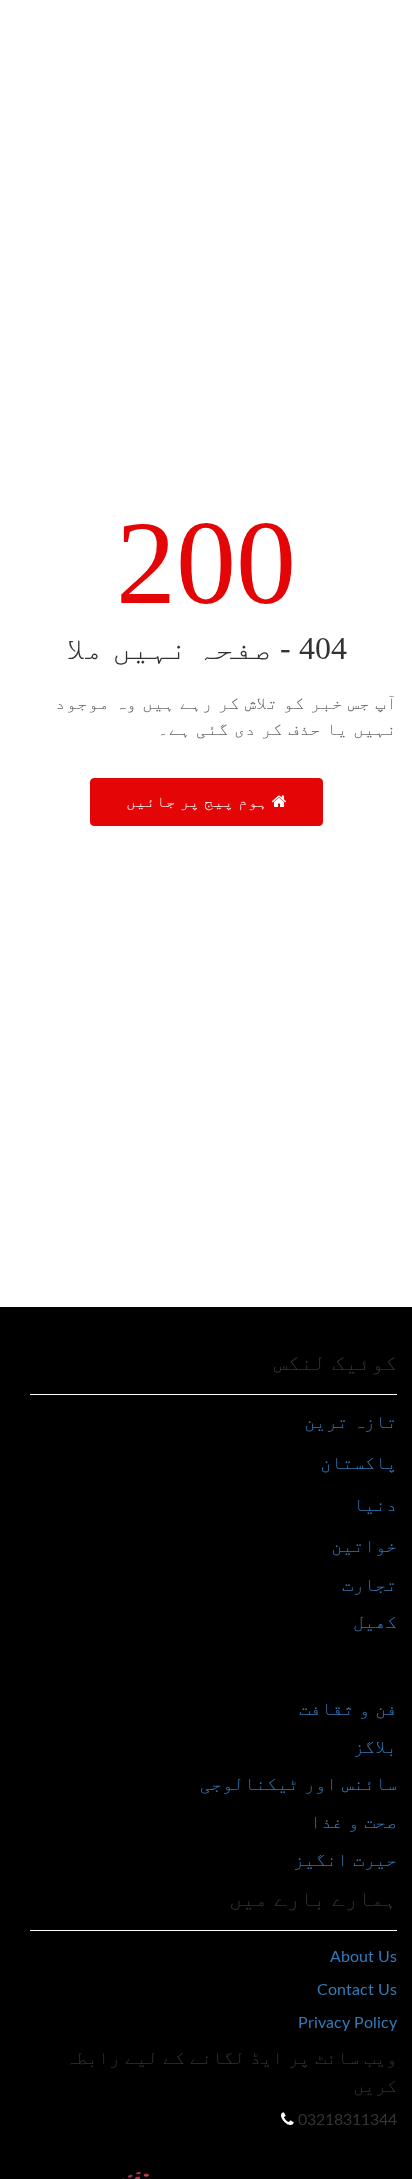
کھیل (375, 1621)
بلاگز (375, 1746)
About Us (363, 1957)
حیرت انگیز (345, 1859)
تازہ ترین (350, 1421)
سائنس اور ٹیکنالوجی (298, 1783)
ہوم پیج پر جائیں (199, 801)
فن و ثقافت (348, 1708)
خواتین (364, 1545)
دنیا (375, 1504)
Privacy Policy (347, 2023)
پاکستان (358, 1462)
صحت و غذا (353, 1821)
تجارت (369, 1584)
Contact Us (357, 1990)
